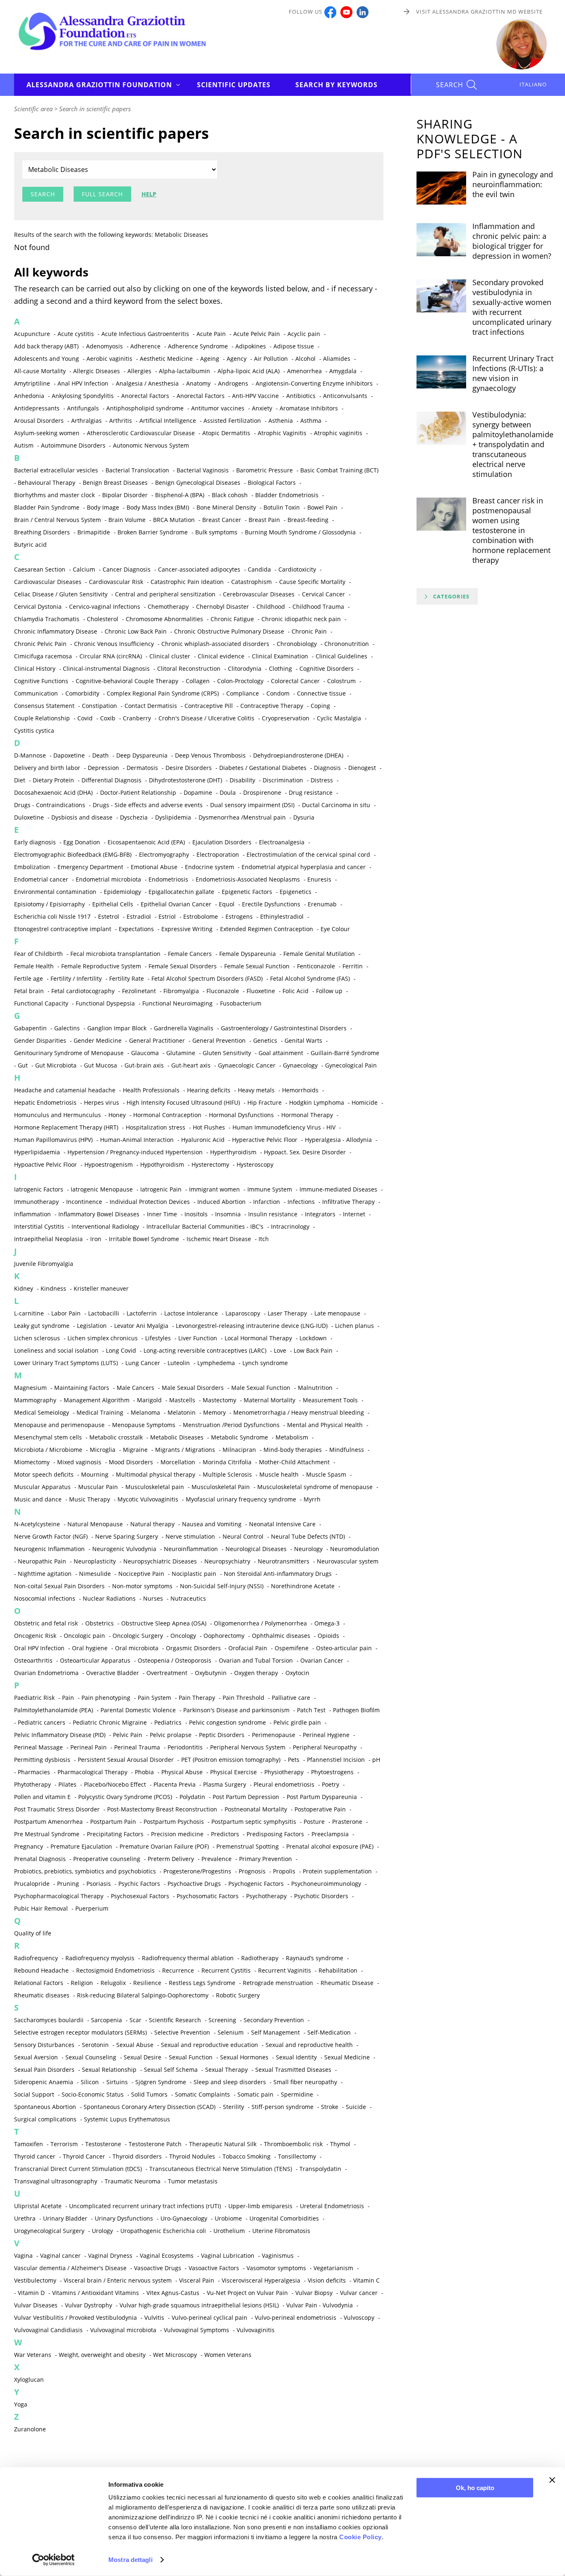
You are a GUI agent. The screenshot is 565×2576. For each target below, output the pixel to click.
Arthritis (121, 421)
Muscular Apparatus (42, 1487)
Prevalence (217, 1859)
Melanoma (145, 1412)
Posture (314, 1822)
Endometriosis (168, 879)
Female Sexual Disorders (183, 966)
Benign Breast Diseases (115, 483)
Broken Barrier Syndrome (153, 532)
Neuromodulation (355, 1549)
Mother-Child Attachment (294, 1462)
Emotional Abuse (154, 867)
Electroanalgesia (282, 842)
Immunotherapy (36, 1202)
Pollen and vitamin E (42, 1797)
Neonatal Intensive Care (282, 1524)
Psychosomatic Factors (208, 1896)
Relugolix (113, 1983)
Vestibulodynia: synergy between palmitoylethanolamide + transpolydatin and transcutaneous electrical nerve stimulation (513, 444)
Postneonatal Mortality (256, 1809)
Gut (23, 1065)
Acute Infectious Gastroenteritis (145, 334)
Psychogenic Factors (256, 1884)
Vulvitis (154, 2317)
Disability (242, 780)
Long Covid (121, 1350)
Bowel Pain (322, 507)
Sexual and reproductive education (209, 2045)
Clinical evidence (221, 656)
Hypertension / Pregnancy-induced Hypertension (135, 1152)
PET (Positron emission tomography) (231, 1760)
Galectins (67, 1028)
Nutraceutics (188, 1598)
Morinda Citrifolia (227, 1462)
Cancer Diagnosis (127, 569)
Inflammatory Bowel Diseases (99, 1214)
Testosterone (103, 2144)
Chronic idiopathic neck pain (301, 619)
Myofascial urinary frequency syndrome (241, 1499)
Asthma (311, 421)
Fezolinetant (139, 991)
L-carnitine (29, 1313)
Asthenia (281, 421)
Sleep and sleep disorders (230, 2082)
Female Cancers (190, 954)
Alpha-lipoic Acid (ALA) (249, 371)
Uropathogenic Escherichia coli (163, 2231)
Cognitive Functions (41, 681)
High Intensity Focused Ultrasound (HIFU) (183, 1102)
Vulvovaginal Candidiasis (48, 2330)
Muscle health (279, 1474)
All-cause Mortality (40, 371)
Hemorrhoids (300, 1090)
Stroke (330, 2107)
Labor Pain (66, 1313)
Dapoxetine (69, 755)
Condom (278, 693)
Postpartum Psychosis (174, 1822)
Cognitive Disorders (327, 668)
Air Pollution (271, 359)
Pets (294, 1760)
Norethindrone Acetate (303, 1586)
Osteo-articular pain (344, 1648)
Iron (96, 1239)
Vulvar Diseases (36, 2305)
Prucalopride (32, 1884)
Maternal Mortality (269, 1400)
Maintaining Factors (82, 1388)
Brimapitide (94, 532)
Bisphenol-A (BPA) (180, 495)
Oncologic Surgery (138, 1636)
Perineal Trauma (137, 1747)
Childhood (271, 606)
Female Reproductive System (101, 966)
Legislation (92, 1326)
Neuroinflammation (191, 1549)
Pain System (154, 1698)
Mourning (95, 1474)
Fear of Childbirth (38, 954)
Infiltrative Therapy (348, 1202)
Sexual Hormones (244, 2057)
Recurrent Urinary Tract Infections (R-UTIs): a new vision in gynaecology (513, 373)
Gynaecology (300, 1065)
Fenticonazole (316, 966)
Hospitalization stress (156, 1127)
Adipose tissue (294, 346)
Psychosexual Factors (140, 1896)
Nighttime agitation (45, 1574)
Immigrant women (214, 1189)
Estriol (167, 916)
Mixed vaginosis (79, 1462)
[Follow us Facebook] (330, 12)
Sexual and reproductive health (309, 2045)
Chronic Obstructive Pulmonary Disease (229, 631)
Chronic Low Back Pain (136, 631)
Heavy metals (256, 1090)
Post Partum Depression (246, 1797)
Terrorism (64, 2144)
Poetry (330, 1784)
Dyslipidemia (173, 817)
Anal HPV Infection (83, 383)
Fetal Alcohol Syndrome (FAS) (310, 978)
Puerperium (92, 1908)
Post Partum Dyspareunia (322, 1797)
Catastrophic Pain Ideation (187, 582)
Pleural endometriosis (284, 1784)
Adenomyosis (104, 346)
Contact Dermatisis (151, 706)
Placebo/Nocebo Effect (115, 1784)
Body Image (103, 507)
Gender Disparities (40, 1040)
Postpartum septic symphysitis (254, 1822)
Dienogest (362, 768)
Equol (227, 904)
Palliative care (291, 1698)
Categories (451, 596)
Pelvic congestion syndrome (227, 1722)
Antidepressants (37, 408)
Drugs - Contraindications (50, 805)
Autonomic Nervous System (151, 445)
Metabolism (292, 1437)
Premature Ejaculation (81, 1846)
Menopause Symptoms (144, 1425)
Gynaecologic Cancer (247, 1065)
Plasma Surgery (225, 1784)
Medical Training (100, 1412)
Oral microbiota (137, 1648)
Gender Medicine (98, 1040)
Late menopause (337, 1313)
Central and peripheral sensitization (165, 594)
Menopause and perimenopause (59, 1425)
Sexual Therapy (226, 2070)
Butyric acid (30, 545)
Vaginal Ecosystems (167, 2255)
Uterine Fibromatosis (281, 2231)
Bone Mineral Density (226, 507)
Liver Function (198, 1338)
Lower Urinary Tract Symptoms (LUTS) (66, 1363)
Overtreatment (167, 1673)
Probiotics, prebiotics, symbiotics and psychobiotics (85, 1871)
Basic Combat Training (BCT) (339, 470)
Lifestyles (158, 1338)
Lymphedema (216, 1363)
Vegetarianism (333, 2268)
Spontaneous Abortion (45, 2107)
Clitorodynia (245, 668)
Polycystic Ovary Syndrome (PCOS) (125, 1797)
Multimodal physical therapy (156, 1474)
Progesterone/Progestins (197, 1871)
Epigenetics (296, 892)
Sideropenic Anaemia (44, 2082)
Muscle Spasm (326, 1474)
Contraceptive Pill (209, 706)
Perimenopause (274, 1735)
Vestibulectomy (35, 2280)
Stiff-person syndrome (282, 2107)
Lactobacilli (104, 1313)
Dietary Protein (53, 780)
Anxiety (262, 408)
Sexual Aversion (36, 2057)
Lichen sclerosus (37, 1338)
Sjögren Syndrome (161, 2082)
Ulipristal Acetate (38, 2206)
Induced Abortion (221, 1202)
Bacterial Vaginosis (203, 470)
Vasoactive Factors (214, 2268)
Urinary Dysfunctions (124, 2218)
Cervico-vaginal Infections (105, 606)
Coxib (108, 718)
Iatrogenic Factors (39, 1189)
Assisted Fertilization (232, 421)
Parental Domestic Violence (138, 1710)
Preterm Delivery (171, 1859)
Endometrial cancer (41, 879)
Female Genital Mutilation (319, 954)
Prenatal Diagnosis (40, 1859)
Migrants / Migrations (185, 1450)
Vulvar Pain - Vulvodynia (320, 2305)
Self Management (275, 2032)
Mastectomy (219, 1400)
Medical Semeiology (42, 1412)
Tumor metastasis (193, 2181)
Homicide (365, 1102)
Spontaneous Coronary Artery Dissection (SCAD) (150, 2107)
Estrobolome (201, 916)
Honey (117, 1115)
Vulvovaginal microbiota (123, 2330)
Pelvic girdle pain (297, 1722)
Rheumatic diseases (42, 1995)
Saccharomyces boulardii (49, 2020)
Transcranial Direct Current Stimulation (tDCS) (78, 2169)
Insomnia (228, 1214)
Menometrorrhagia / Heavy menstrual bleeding (299, 1412)
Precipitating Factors (115, 1834)
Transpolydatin (320, 2169)
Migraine (135, 1450)
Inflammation (32, 1214)
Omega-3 (327, 1623)
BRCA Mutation (174, 520)
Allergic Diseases (97, 371)
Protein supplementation (337, 1871)
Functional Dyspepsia (105, 1003)
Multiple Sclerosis (227, 1474)
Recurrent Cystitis (226, 1970)
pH (376, 1760)
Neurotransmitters (284, 1561)
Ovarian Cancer (322, 1660)
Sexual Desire (142, 2057)
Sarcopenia (107, 2020)
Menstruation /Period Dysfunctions (231, 1425)
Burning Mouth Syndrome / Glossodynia (300, 532)
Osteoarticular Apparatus (95, 1660)
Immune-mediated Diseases (338, 1189)
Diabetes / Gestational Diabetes (263, 768)
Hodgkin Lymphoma (317, 1102)
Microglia (103, 1450)
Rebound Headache (41, 1970)
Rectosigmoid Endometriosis (115, 1970)
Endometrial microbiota (108, 879)
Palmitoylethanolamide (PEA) (54, 1710)
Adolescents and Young (47, 359)
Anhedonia (29, 396)
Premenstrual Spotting (248, 1846)
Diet (20, 780)
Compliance (243, 693)
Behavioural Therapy (47, 483)
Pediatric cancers (42, 1722)
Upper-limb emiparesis (260, 2206)
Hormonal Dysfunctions (241, 1115)
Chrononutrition (347, 644)
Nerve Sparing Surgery (127, 1536)
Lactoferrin (142, 1313)
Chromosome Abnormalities (164, 619)
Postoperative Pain (320, 1809)
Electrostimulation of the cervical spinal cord (308, 854)
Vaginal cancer (60, 2255)
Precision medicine (177, 1834)
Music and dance (38, 1499)
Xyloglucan (29, 2379)
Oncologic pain (84, 1636)
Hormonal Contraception (167, 1115)
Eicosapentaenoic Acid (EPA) (146, 842)
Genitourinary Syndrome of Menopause (69, 1053)
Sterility (233, 2107)
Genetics (265, 1040)
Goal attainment (281, 1053)
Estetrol (109, 916)
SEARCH (450, 85)
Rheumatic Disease (347, 1983)
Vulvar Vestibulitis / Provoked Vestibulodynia (75, 2317)
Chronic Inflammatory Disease (56, 631)
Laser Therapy (287, 1313)
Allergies (139, 371)
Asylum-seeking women (47, 433)
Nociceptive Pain (141, 1574)
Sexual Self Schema (171, 2070)
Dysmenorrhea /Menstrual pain (242, 817)
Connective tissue (321, 693)
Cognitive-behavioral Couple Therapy (127, 681)
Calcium (84, 569)
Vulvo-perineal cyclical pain (209, 2317)
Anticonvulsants (345, 396)
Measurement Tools (330, 1400)
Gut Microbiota (56, 1065)
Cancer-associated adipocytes (199, 569)
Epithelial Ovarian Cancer (176, 904)
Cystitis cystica (34, 730)
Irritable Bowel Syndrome (144, 1239)
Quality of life (33, 1933)
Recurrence (178, 1970)
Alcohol (305, 359)
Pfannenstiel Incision (336, 1760)
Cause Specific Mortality (312, 582)
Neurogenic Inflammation (49, 1549)
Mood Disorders (131, 1462)
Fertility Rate (127, 978)
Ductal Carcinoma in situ (336, 805)
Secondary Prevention (274, 2020)
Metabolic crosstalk (116, 1437)
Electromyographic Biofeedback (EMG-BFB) (73, 854)
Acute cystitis (76, 334)
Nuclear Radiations (109, 1598)
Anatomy (198, 383)
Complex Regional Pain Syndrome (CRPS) (163, 693)
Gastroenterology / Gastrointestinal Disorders (284, 1028)
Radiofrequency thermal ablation (188, 1958)
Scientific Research (175, 2020)
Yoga (21, 2404)
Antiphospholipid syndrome (145, 408)
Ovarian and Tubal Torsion (256, 1660)
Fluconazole (223, 991)
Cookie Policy (360, 2537)
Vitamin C (366, 2280)
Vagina (23, 2255)
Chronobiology (297, 644)
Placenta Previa (175, 1784)
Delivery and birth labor (47, 768)
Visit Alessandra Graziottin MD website (479, 12)
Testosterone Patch (155, 2144)
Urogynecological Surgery (49, 2231)
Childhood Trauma (318, 606)
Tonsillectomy (297, 2156)
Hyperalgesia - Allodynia (338, 1140)
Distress (322, 780)
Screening (222, 2020)
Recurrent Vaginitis (285, 1970)
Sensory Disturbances (44, 2045)
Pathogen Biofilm (356, 1710)
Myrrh (312, 1499)
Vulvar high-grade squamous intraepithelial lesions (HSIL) (199, 2305)
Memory (214, 1412)
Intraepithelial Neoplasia (48, 1239)
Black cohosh (230, 495)
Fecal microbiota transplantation (115, 954)
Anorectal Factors (145, 396)
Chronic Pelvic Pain (40, 644)
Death (101, 755)
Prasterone (347, 1822)
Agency (237, 359)
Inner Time (162, 1214)
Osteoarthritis (33, 1660)
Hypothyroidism (162, 1164)
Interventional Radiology (105, 1226)
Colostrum (341, 681)
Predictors (225, 1834)
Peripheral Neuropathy (325, 1747)
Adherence (145, 346)
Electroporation (218, 854)
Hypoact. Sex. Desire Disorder (305, 1152)
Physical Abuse (182, 1772)
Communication (36, 693)
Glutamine (181, 1053)
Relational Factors (39, 1983)
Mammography (35, 1400)
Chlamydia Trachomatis (47, 619)
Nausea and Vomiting (212, 1524)
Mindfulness (347, 1450)
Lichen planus (354, 1326)
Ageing (210, 359)
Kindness (53, 1288)
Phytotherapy (32, 1784)
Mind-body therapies (293, 1450)
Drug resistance (311, 792)
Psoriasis (99, 1884)
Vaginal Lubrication (228, 2255)
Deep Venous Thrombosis (210, 755)
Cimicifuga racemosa (43, 656)
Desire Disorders (189, 768)
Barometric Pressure (265, 470)
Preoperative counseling (107, 1859)
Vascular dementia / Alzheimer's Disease (70, 2268)
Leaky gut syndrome (42, 1326)
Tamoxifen (29, 2144)
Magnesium (30, 1388)
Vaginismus (278, 2255)
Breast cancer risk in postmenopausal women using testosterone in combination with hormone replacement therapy (511, 530)
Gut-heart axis (191, 1065)
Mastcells (182, 1400)
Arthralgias (86, 421)
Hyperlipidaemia (37, 1152)
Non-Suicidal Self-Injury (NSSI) (222, 1586)
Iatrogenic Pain (161, 1189)
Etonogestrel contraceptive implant (63, 929)
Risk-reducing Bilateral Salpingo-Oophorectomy (143, 1995)
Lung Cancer (143, 1363)
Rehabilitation (338, 1970)
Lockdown (313, 1338)
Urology (102, 2231)
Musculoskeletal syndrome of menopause (315, 1487)
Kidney (24, 1288)
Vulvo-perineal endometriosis (296, 2317)
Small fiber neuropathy (305, 2082)
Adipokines (251, 346)
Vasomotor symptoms (276, 2268)
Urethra (25, 2218)
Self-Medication (329, 2032)
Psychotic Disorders (321, 1896)
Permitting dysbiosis (42, 1760)
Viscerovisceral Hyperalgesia (261, 2280)
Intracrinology (290, 1226)
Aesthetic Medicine (166, 359)
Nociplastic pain (194, 1574)
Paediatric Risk (34, 1698)
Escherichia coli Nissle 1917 (52, 916)
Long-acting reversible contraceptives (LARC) (205, 1350)
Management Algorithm (97, 1400)
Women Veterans (228, 2355)
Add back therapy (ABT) (46, 346)
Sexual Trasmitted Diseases (293, 2070)
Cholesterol (103, 619)
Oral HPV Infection (39, 1648)
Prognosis (252, 1871)
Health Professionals (151, 1090)
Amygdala (343, 371)
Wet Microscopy (175, 2355)
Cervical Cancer (323, 594)
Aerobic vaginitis (109, 359)
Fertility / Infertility (76, 978)
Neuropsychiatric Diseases (160, 1561)
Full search (102, 194)
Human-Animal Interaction (137, 1140)
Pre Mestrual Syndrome (47, 1834)
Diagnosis (327, 768)
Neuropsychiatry (227, 1561)
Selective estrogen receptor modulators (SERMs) (80, 2032)
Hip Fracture (265, 1102)
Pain (68, 1698)
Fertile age (29, 978)
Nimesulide (95, 1574)
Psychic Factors (139, 1884)
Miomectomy (32, 1462)
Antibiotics (301, 396)
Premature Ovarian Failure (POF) (164, 1846)
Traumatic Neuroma (133, 2181)
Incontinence (84, 1202)
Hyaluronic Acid (203, 1140)
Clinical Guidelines (341, 656)
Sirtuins (117, 2082)
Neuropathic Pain (42, 1561)
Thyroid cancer (35, 2156)
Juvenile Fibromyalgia (44, 1264)
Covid (85, 718)
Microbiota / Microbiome (48, 1450)
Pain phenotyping (106, 1698)
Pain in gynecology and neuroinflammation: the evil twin (513, 184)
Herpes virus (102, 1102)
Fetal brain (29, 991)
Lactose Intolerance (191, 1313)
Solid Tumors (149, 2094)
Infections (301, 1202)
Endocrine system (209, 867)
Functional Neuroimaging (177, 1003)
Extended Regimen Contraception (267, 929)
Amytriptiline (32, 383)
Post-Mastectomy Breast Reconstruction (162, 1809)
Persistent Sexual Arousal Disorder (126, 1760)
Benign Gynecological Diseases (198, 483)
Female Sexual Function (257, 966)
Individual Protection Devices (150, 1202)
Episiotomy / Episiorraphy (49, 904)
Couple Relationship (42, 718)
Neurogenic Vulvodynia (124, 1549)
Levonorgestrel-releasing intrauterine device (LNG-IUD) (252, 1326)
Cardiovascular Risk (116, 582)
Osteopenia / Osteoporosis (175, 1660)
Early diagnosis (35, 842)
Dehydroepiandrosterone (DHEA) (298, 755)
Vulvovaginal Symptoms (196, 2330)
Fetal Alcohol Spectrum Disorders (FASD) (207, 978)
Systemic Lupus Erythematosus (127, 2119)
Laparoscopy (243, 1313)
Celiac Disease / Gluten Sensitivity (61, 594)
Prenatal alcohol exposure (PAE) (330, 1846)
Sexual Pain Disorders (44, 2070)
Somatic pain (255, 2094)
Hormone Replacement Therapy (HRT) (66, 1127)
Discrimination (283, 780)
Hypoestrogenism (109, 1164)
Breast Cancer (222, 520)
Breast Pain (264, 520)
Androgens (233, 383)
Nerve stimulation (190, 1536)
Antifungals (83, 408)
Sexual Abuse (135, 2045)
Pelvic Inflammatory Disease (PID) (60, 1735)
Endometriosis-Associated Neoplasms (248, 879)
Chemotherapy (168, 606)
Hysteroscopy (255, 1164)
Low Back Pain (313, 1350)
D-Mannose (30, 755)
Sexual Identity (296, 2057)
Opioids (328, 1636)
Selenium (231, 2032)
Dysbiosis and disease (82, 817)
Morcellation (178, 1462)
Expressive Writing (187, 929)
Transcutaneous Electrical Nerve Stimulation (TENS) (221, 2169)
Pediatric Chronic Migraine (110, 1722)
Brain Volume (127, 520)
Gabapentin (30, 1028)
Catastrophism (251, 582)
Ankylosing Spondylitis (83, 396)
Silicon (90, 2082)
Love (280, 1350)
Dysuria (304, 817)
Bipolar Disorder (125, 495)
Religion (82, 1983)
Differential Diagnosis (111, 780)
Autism (24, 445)
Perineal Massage (38, 1747)
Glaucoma (145, 1053)
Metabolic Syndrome (239, 1437)
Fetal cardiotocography (83, 991)
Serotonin (95, 2045)
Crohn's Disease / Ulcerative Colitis (206, 718)
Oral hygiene (90, 1648)
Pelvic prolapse (171, 1735)
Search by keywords (336, 85)
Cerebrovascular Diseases (259, 594)
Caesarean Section (40, 569)
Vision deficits (327, 2280)
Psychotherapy (266, 1896)
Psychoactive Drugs (194, 1884)
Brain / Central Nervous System (57, 520)
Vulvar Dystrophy (89, 2305)
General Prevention (219, 1040)
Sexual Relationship (109, 2070)
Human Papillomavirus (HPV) (53, 1140)
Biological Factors (272, 483)
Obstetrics (99, 1623)
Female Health (34, 966)
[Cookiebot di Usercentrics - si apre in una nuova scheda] (54, 2560)
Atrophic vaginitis (338, 433)
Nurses (153, 1598)
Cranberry (137, 718)
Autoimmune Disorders (73, 445)
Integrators (320, 1214)
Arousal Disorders (39, 421)
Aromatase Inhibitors (309, 408)
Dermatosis (142, 768)
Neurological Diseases (256, 1549)
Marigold (149, 1400)
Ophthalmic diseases (281, 1636)
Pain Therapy (197, 1698)
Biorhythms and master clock (54, 495)
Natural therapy (152, 1524)
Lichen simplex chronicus (103, 1338)
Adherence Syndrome (198, 346)
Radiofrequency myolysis (100, 1958)
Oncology (183, 1636)
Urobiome (228, 2218)
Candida (259, 569)
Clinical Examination (280, 656)
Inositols (196, 1214)
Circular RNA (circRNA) (111, 656)
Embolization (32, 867)
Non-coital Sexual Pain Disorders (59, 1586)
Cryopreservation (286, 718)
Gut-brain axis (144, 1065)
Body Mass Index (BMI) (158, 507)
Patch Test (311, 1710)
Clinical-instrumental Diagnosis (106, 668)
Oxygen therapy (256, 1673)
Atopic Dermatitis (226, 433)
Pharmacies (34, 1772)
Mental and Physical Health (325, 1425)
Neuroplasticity (95, 1561)
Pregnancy (29, 1846)
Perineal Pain (89, 1747)
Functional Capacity (41, 1003)
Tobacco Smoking (247, 2156)
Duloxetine (29, 817)
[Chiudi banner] (552, 2480)
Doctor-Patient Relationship (138, 792)
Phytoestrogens (332, 1772)
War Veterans (33, 2355)
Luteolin (179, 1363)
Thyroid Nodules (192, 2156)
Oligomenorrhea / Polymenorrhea (260, 1623)
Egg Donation (82, 842)
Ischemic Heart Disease (219, 1239)
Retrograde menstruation (278, 1983)
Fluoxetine (261, 991)
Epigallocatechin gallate (181, 892)
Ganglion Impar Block (117, 1028)
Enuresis (319, 879)
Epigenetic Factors (247, 892)
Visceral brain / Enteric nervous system (118, 2280)
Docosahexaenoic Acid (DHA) (53, 792)
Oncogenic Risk (35, 1636)
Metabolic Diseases (177, 1437)
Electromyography (164, 854)
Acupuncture (32, 334)
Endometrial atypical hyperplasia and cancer (304, 867)
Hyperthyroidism (233, 1152)
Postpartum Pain (113, 1822)
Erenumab (322, 904)
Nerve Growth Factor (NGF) (51, 1536)
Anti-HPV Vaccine (255, 396)
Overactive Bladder (113, 1673)
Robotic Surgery (238, 1995)
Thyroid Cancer (84, 2156)
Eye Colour (335, 929)
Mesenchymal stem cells (48, 1437)
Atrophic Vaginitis (282, 433)
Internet (354, 1214)
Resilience (147, 1983)
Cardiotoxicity (297, 569)
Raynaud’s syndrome (315, 1958)
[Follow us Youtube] (346, 12)
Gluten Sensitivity (227, 1053)
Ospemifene (292, 1648)
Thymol (340, 2144)
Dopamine (198, 792)
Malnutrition (315, 1388)
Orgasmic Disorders (193, 1648)
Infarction (267, 1202)
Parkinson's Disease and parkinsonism (236, 1710)
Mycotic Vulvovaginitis (148, 1499)
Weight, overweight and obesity (102, 2355)
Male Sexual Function (261, 1388)
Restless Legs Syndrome (202, 1983)
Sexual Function (191, 2057)
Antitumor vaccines (218, 408)
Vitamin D (31, 2293)
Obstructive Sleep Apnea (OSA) (164, 1623)
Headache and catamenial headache (65, 1090)
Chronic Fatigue (232, 619)
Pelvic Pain (128, 1735)
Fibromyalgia (181, 991)
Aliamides (337, 359)
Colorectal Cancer (295, 681)
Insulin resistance (273, 1214)
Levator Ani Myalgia (141, 1326)
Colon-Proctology (240, 681)
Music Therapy (90, 1499)
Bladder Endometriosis (287, 495)
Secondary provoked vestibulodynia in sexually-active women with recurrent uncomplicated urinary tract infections (512, 307)
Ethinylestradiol (282, 916)
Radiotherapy (260, 1958)
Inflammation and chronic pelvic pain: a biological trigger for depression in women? (512, 241)
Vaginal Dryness (110, 2255)
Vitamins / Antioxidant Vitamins (96, 2293)
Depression (103, 768)
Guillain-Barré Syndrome (345, 1053)
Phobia (144, 1772)
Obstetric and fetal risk (46, 1623)
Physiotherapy (284, 1772)
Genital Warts (303, 1040)
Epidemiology (122, 892)
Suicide (356, 2107)
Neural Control (243, 1536)
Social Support (34, 2094)
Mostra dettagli (130, 2560)
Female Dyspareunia (248, 954)
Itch (264, 1239)
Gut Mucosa (101, 1065)
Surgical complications (45, 2119)
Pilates (67, 1784)
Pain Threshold (243, 1698)
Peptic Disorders (222, 1735)
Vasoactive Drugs (158, 2268)
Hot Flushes (209, 1127)
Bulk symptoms (216, 532)
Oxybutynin (211, 1673)
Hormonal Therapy (307, 1115)
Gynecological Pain (351, 1065)
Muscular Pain (98, 1487)
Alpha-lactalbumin (184, 371)
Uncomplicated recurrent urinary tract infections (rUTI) (145, 2206)
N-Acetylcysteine (37, 1524)
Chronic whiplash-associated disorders (215, 644)
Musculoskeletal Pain (221, 1487)
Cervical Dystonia (38, 606)
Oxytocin (297, 1673)
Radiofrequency (36, 1958)
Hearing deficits (209, 1090)
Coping (320, 706)
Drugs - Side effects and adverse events (148, 805)
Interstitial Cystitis (39, 1226)
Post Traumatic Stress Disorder (57, 1809)
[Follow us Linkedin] (363, 12)
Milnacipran (239, 1450)
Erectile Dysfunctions (271, 904)
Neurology (308, 1549)
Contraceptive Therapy (272, 706)
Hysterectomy (210, 1164)
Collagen (198, 681)
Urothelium (229, 2231)
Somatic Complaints (202, 2094)
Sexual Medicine (347, 2057)
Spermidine (297, 2094)
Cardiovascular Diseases (48, 582)
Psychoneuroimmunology (326, 1884)
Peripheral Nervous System (248, 1747)
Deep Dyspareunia (142, 755)
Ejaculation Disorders (222, 842)
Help (149, 194)
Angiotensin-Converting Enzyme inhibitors (314, 383)
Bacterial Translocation (137, 470)
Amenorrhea (304, 371)
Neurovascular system (348, 1561)
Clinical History (35, 668)
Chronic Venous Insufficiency (114, 644)
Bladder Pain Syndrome (47, 507)
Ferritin (353, 966)
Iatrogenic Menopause (102, 1189)
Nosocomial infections (45, 1598)
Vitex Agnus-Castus (173, 2293)
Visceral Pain (197, 2280)
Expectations (136, 929)
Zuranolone (30, 2429)
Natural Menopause (95, 1524)
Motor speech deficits (44, 1474)
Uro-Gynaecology (184, 2218)
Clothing (280, 668)
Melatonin (182, 1412)
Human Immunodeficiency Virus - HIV (284, 1127)
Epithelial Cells (113, 904)
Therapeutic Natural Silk (223, 2144)
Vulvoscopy (359, 2317)
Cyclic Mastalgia (339, 718)
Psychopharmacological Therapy (59, 1896)
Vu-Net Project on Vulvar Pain (247, 2293)
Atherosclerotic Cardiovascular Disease (141, 433)
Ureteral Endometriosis (332, 2206)
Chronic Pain (309, 631)
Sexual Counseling (91, 2057)
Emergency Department (90, 867)
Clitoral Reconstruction (189, 668)
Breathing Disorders (42, 532)
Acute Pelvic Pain (257, 334)
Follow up (329, 991)
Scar (135, 2020)
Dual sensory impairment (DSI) (252, 805)
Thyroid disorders (137, 2156)
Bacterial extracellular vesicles (56, 470)
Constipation (99, 706)
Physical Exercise (233, 1772)
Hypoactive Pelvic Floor (45, 1164)
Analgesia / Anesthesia (147, 383)
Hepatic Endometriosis (45, 1102)
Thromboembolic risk (293, 2144)
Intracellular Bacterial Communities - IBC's (205, 1226)
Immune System (270, 1189)
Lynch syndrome (265, 1363)
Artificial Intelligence (168, 421)
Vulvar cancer (359, 2293)
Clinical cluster (170, 656)
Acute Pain (211, 334)
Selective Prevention (182, 2032)
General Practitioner (157, 1040)
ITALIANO (533, 84)
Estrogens (239, 916)
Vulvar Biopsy (314, 2293)
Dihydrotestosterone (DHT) (186, 780)
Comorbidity (82, 693)
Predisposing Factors (275, 1834)
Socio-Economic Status (93, 2094)
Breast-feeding (308, 520)
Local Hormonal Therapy (258, 1338)
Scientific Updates (234, 85)
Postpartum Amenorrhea (48, 1822)
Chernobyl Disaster (223, 606)
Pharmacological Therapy (92, 1772)
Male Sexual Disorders (193, 1388)
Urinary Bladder (65, 2218)
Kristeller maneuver (101, 1288)
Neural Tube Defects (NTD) (308, 1536)
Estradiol (139, 916)
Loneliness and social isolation (56, 1350)
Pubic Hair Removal (41, 1908)
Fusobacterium (241, 1003)
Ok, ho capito (475, 2488)
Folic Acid (296, 991)
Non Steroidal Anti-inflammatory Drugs (278, 1574)
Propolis (284, 1871)
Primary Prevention (266, 1859)
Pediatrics (168, 1722)
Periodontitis (185, 1747)
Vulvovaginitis (256, 2330)
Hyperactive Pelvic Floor (265, 1140)
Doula (228, 792)
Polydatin (192, 1797)
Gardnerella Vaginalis (184, 1028)
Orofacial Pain (248, 1648)
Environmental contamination (55, 892)
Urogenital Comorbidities (284, 2218)
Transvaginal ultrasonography (56, 2181)
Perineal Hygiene (326, 1735)
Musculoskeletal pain (155, 1487)
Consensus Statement (44, 706)
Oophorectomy (224, 1636)
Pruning (68, 1884)
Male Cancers (135, 1388)
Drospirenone (262, 792)
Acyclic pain (304, 334)
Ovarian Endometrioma (46, 1673)
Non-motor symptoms (142, 1586)
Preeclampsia (330, 1834)
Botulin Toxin (282, 507)
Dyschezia (134, 817)
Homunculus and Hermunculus (57, 1115)
